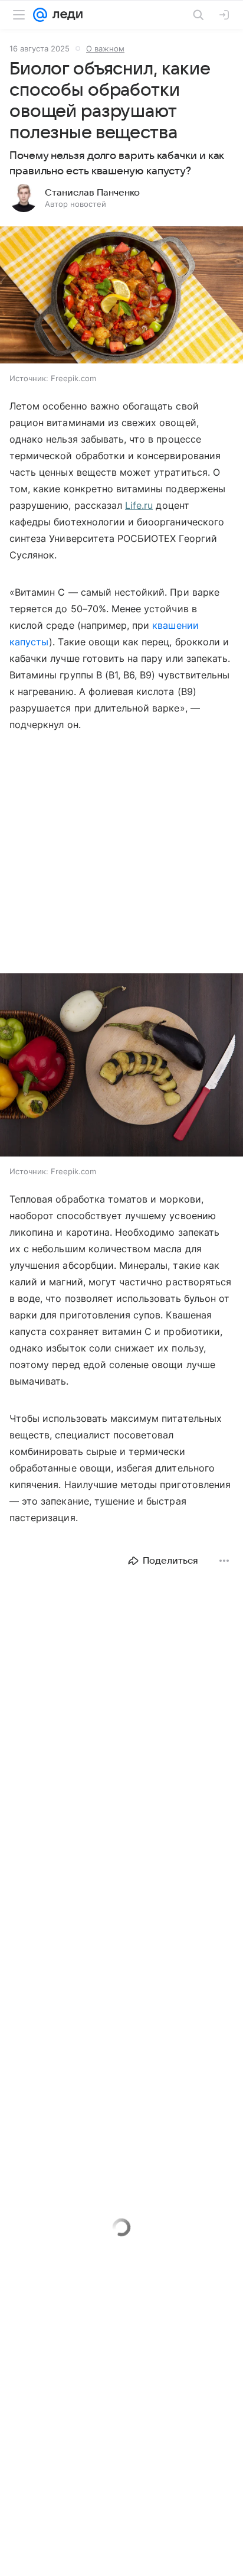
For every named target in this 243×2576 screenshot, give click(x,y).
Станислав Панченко (92, 193)
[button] (121, 296)
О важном (105, 48)
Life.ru (139, 505)
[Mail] (40, 15)
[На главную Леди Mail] (65, 15)
